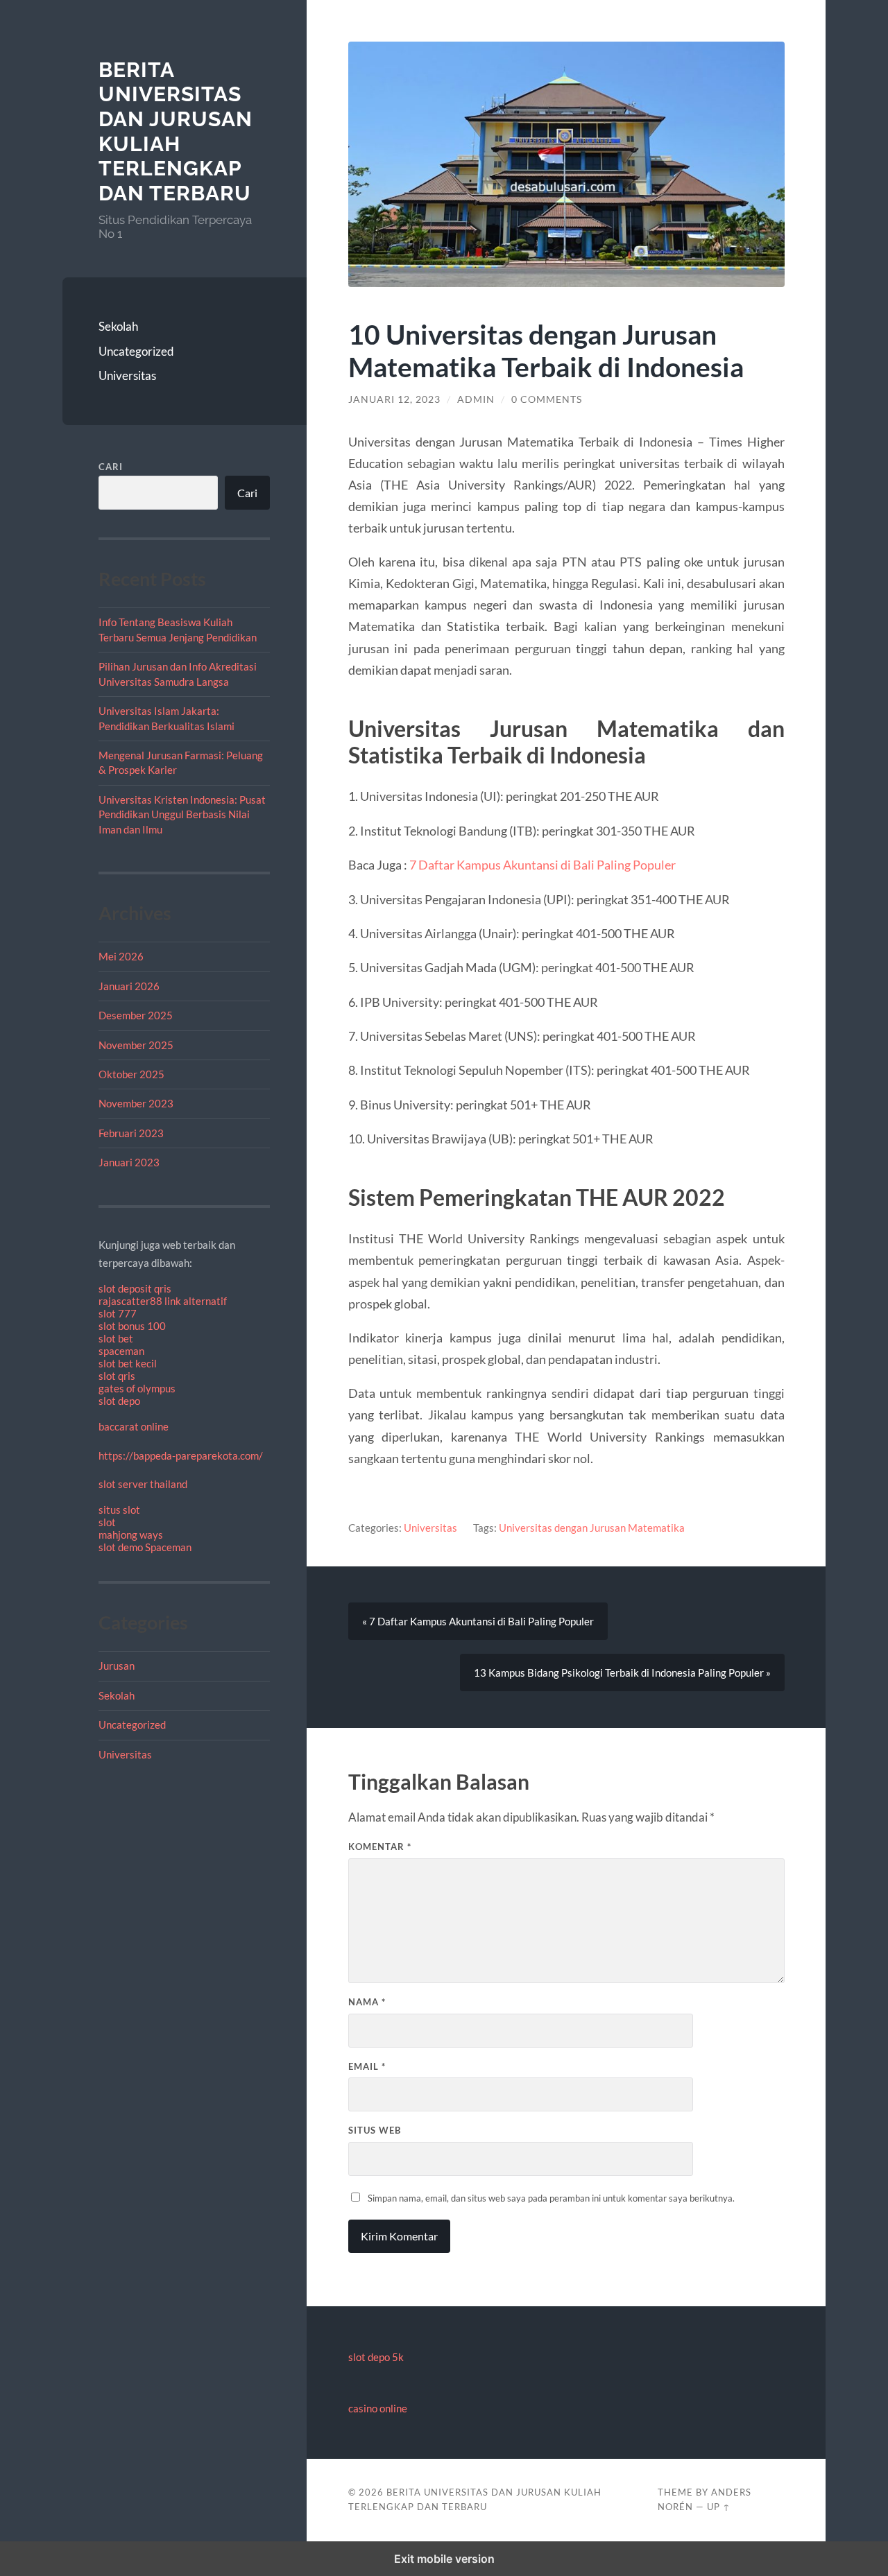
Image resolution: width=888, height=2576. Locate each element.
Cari (111, 467)
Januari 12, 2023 (394, 399)
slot (107, 1522)
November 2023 (136, 1103)
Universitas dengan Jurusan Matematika (592, 1528)
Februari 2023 (131, 1133)
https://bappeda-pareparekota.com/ (181, 1455)
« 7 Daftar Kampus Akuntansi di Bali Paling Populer (478, 1621)
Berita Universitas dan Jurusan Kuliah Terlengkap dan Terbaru (176, 132)
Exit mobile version (444, 2559)
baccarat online (134, 1426)
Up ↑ (719, 2507)
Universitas (127, 375)
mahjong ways (131, 1535)
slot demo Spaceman (145, 1547)
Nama (367, 2002)
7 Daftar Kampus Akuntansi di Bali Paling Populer (543, 865)
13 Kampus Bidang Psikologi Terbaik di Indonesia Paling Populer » (622, 1672)
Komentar (380, 1847)
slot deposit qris (135, 1288)
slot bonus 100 (132, 1326)
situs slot (119, 1510)
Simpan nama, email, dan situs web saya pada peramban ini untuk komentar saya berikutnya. (551, 2198)
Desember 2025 (136, 1015)
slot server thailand (143, 1484)
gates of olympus (137, 1388)
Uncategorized (136, 351)
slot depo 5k (376, 2357)
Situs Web (375, 2130)
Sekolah (118, 326)
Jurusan (117, 1666)
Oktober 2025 (131, 1074)
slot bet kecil (128, 1363)
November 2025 (136, 1045)
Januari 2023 (129, 1162)
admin (476, 399)
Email (367, 2066)
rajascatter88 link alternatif (163, 1301)
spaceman (121, 1351)
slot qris (117, 1376)
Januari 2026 (129, 986)
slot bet (116, 1338)
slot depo (119, 1401)
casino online (378, 2408)
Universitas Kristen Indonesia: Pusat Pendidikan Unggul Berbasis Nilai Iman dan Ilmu (182, 814)
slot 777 (118, 1313)
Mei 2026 (121, 956)
